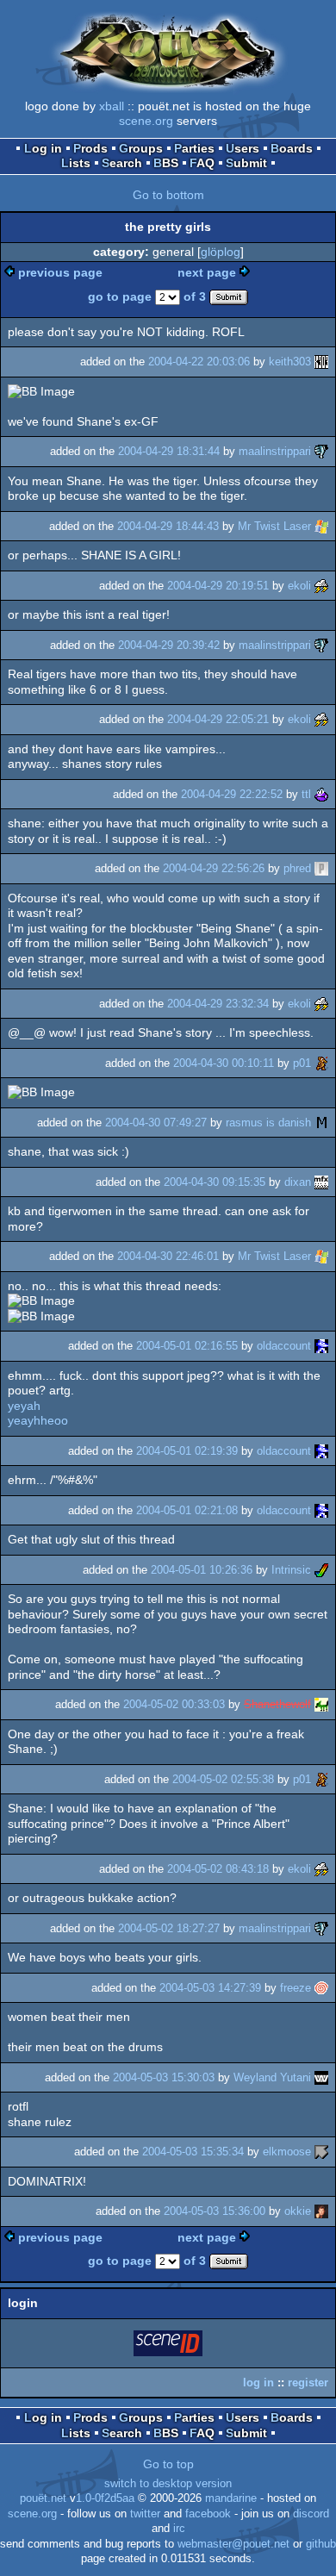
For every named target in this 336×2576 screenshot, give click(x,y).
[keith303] (321, 362)
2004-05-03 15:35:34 (193, 2152)
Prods (90, 148)
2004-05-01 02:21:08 (187, 1510)
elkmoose (287, 2152)
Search (122, 163)
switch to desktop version (168, 2484)
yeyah (24, 1406)
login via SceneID (169, 2346)
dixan (298, 1182)
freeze (296, 1988)
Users (243, 148)
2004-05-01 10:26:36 (202, 1570)
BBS (166, 163)
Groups (141, 148)
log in (258, 2383)
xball (112, 106)
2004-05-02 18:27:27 (169, 1928)
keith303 (290, 362)
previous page (60, 272)
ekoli (299, 586)
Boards (292, 148)
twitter (145, 2514)
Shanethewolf (277, 1704)
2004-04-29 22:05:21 (218, 719)
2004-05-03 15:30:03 (164, 2077)
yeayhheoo (38, 1420)
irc (179, 2529)
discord (311, 2514)
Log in (43, 148)
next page (207, 272)
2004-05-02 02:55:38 (223, 1779)
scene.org (146, 121)
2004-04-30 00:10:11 (224, 1063)
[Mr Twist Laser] (321, 526)
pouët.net (43, 2498)
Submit (246, 163)
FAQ (202, 163)
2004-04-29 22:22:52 (232, 794)
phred (297, 868)
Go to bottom (168, 195)
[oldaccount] (321, 1346)
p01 (302, 1063)
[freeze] (321, 1988)
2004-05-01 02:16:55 (187, 1346)
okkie (298, 2211)
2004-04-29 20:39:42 (169, 645)
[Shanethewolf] (321, 1704)
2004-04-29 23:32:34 (218, 1004)
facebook (208, 2514)
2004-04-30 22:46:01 (168, 1256)
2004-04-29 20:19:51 (218, 586)
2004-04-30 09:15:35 (215, 1182)
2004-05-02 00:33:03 (174, 1704)
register (308, 2383)
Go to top (168, 2464)
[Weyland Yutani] (321, 2077)
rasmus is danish (268, 1123)
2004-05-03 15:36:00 (215, 2211)
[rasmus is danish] (321, 1123)
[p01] (321, 1063)
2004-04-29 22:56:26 (214, 868)
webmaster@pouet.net (233, 2544)
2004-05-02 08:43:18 (218, 1869)
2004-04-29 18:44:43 (168, 526)
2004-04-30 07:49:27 (156, 1123)
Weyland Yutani (272, 2077)
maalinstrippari (275, 451)
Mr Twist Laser (274, 526)
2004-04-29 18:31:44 (169, 451)
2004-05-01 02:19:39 (187, 1451)
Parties (194, 148)
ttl (306, 794)
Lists (76, 163)
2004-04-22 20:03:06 (199, 362)
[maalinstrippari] (321, 451)
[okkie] (321, 2211)
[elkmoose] (321, 2152)
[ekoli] (321, 586)
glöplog (221, 252)
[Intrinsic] (321, 1570)
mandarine (231, 2498)
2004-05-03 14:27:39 (210, 1988)
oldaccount (284, 1346)
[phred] (321, 868)
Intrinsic (291, 1570)
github (321, 2544)
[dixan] (321, 1182)
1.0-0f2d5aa (105, 2498)
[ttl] (321, 794)
